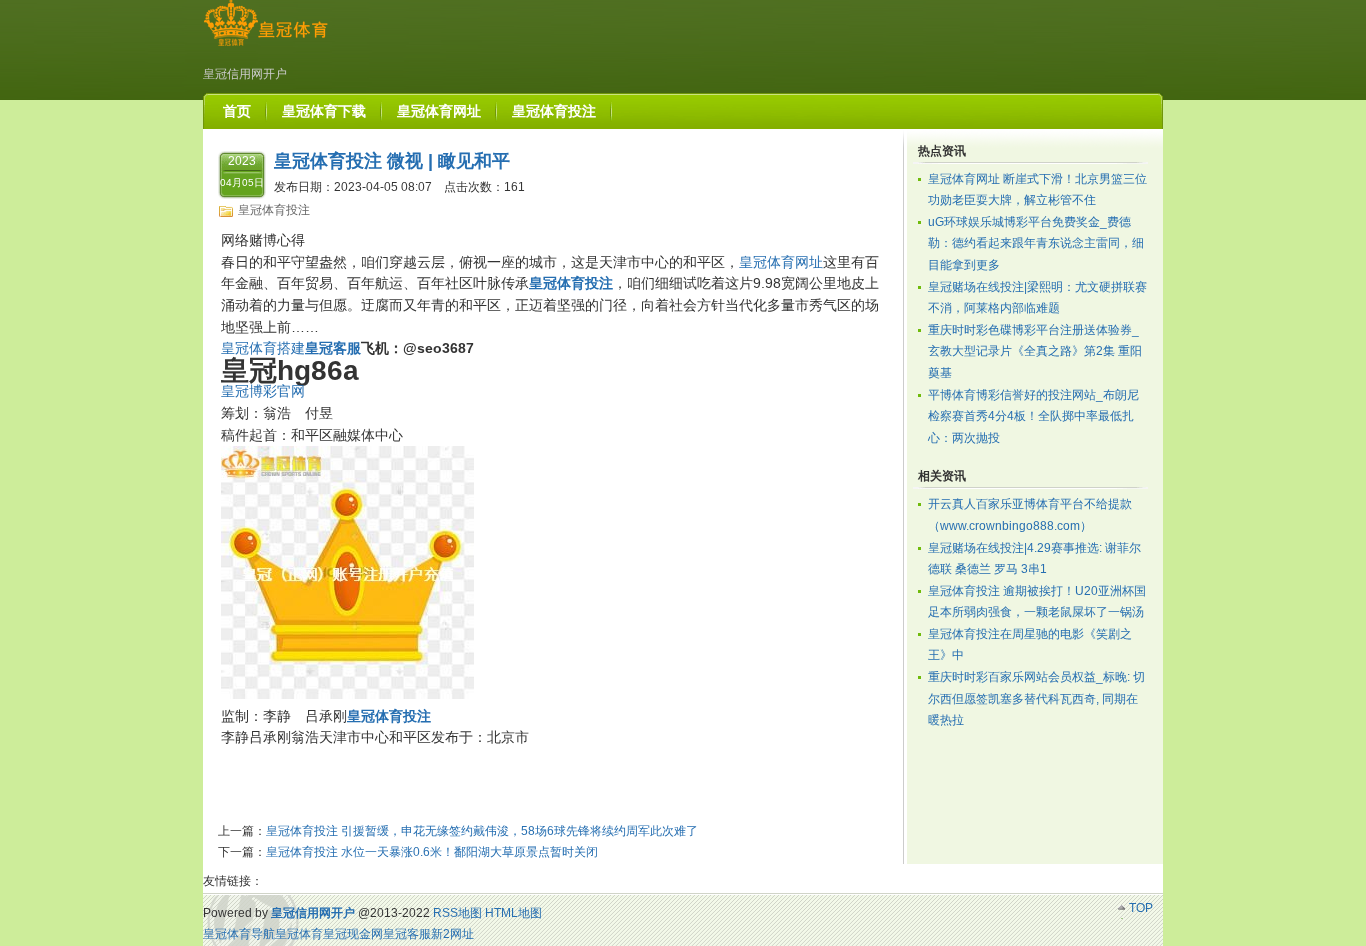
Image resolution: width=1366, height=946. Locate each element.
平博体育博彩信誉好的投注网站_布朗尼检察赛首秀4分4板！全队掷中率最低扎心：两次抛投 (1033, 416)
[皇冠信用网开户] (265, 46)
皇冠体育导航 (239, 934)
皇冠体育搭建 (263, 348)
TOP (1141, 908)
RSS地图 (457, 913)
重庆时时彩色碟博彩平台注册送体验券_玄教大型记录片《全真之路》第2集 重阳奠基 (1035, 351)
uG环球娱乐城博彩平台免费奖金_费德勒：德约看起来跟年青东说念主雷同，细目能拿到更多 (1036, 243)
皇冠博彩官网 (263, 391)
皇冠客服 (407, 934)
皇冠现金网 (353, 934)
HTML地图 (513, 913)
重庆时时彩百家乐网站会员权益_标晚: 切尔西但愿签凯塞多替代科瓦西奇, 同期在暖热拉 (1036, 698)
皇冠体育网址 (781, 262)
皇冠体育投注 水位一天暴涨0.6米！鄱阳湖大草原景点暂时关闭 (432, 852)
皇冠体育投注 (274, 210)
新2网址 (452, 934)
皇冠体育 (299, 934)
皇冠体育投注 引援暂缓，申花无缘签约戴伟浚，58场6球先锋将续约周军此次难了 (482, 831)
